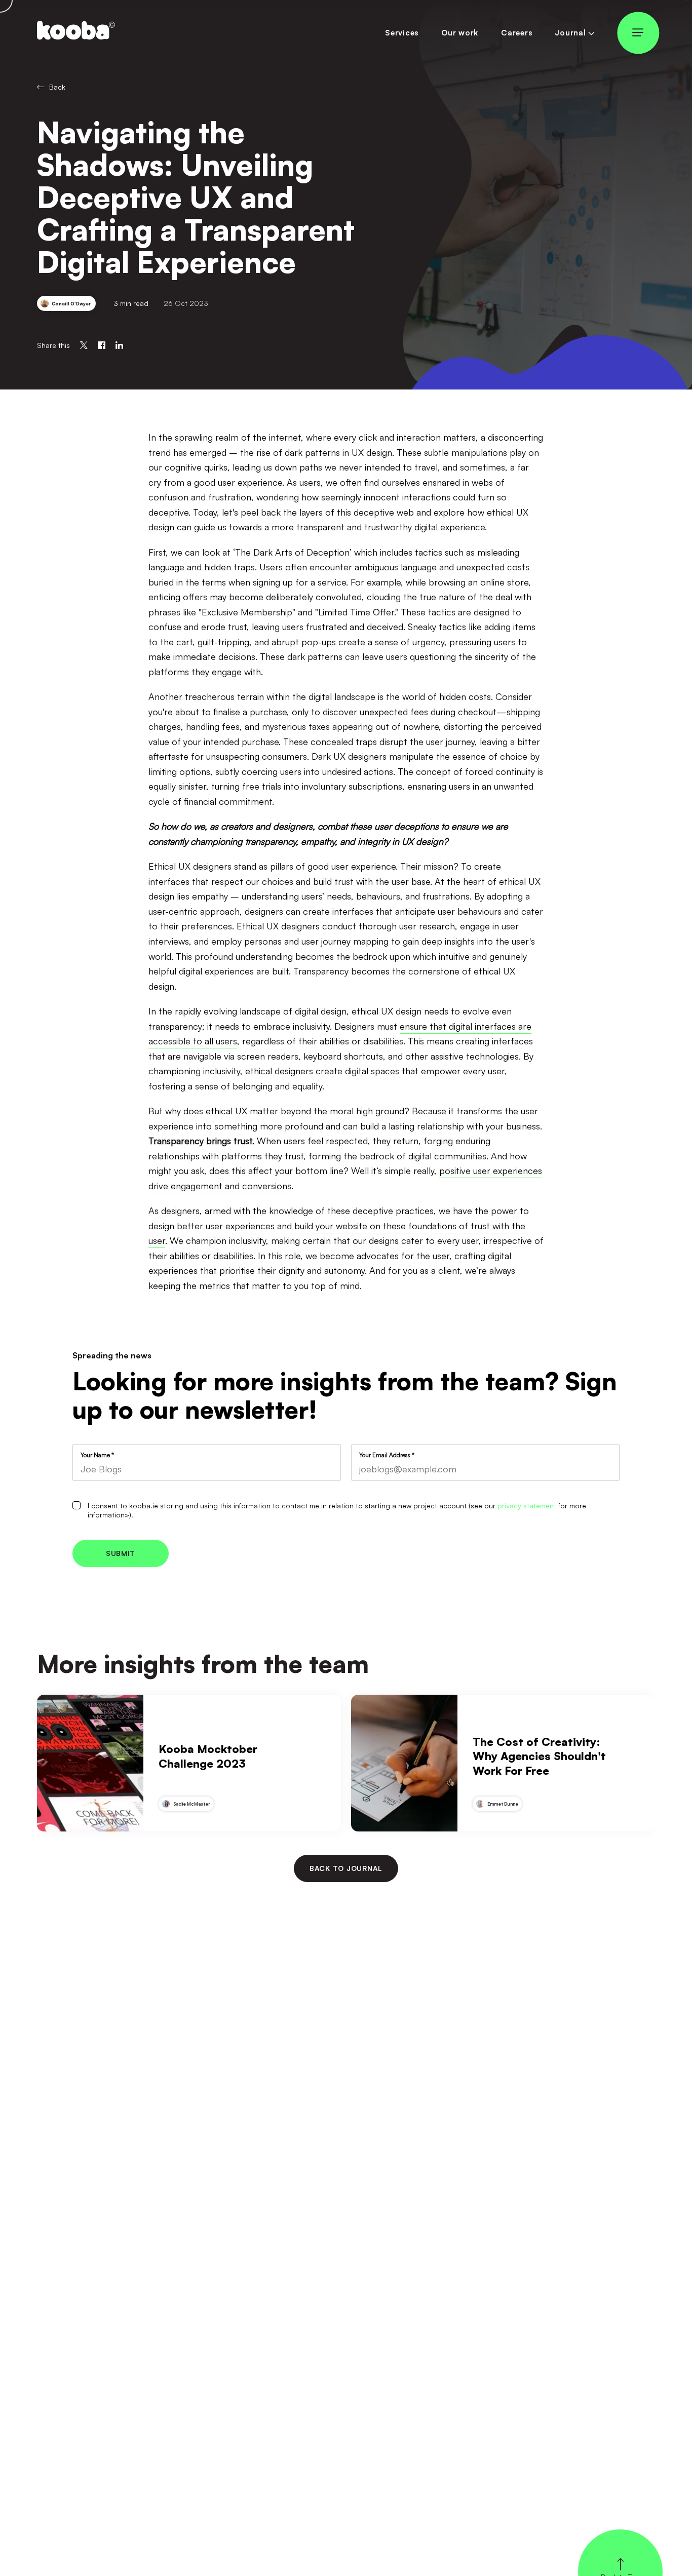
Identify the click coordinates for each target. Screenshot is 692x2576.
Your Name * (97, 1455)
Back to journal (346, 1868)
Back (57, 87)
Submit (121, 1553)
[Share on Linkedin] (119, 345)
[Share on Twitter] (84, 345)
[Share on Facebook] (102, 345)
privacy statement (527, 1506)
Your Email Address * (387, 1455)
